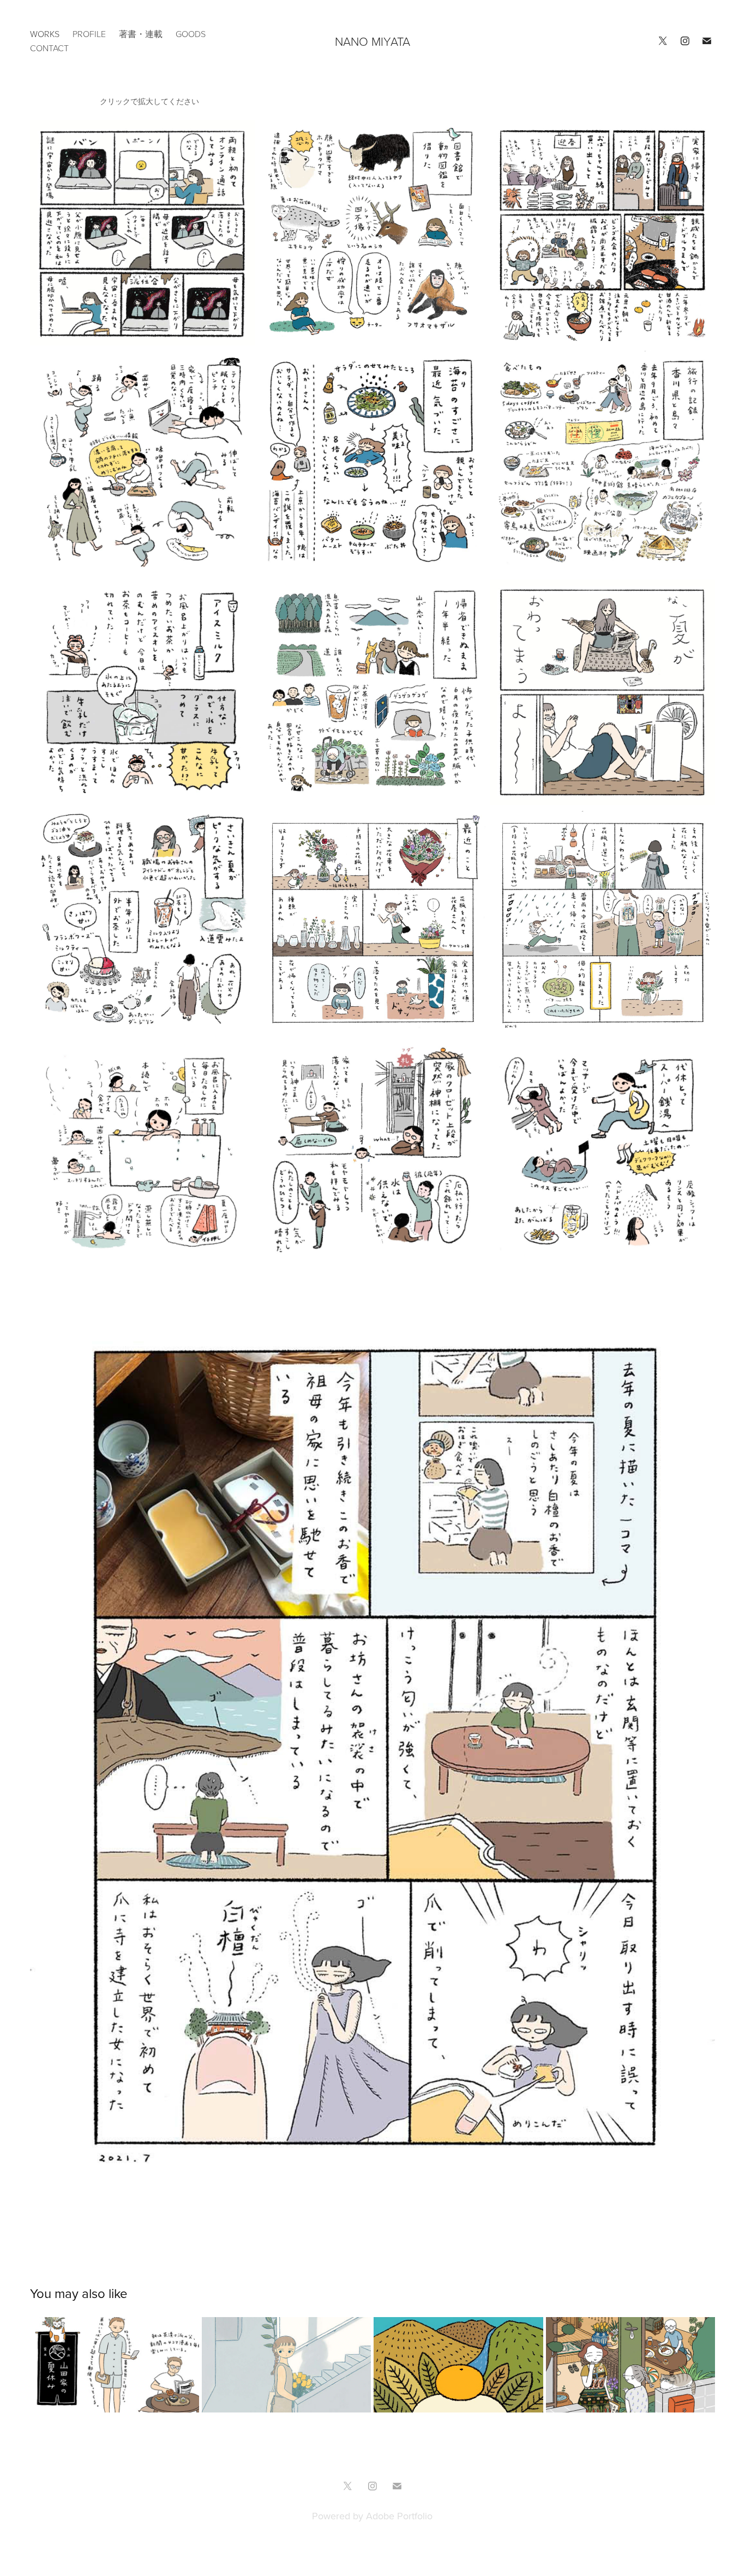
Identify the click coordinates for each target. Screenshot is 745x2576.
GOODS (191, 34)
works (45, 34)
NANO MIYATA (372, 41)
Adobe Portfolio (399, 2516)
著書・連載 (141, 34)
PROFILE (89, 34)
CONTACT (49, 48)
